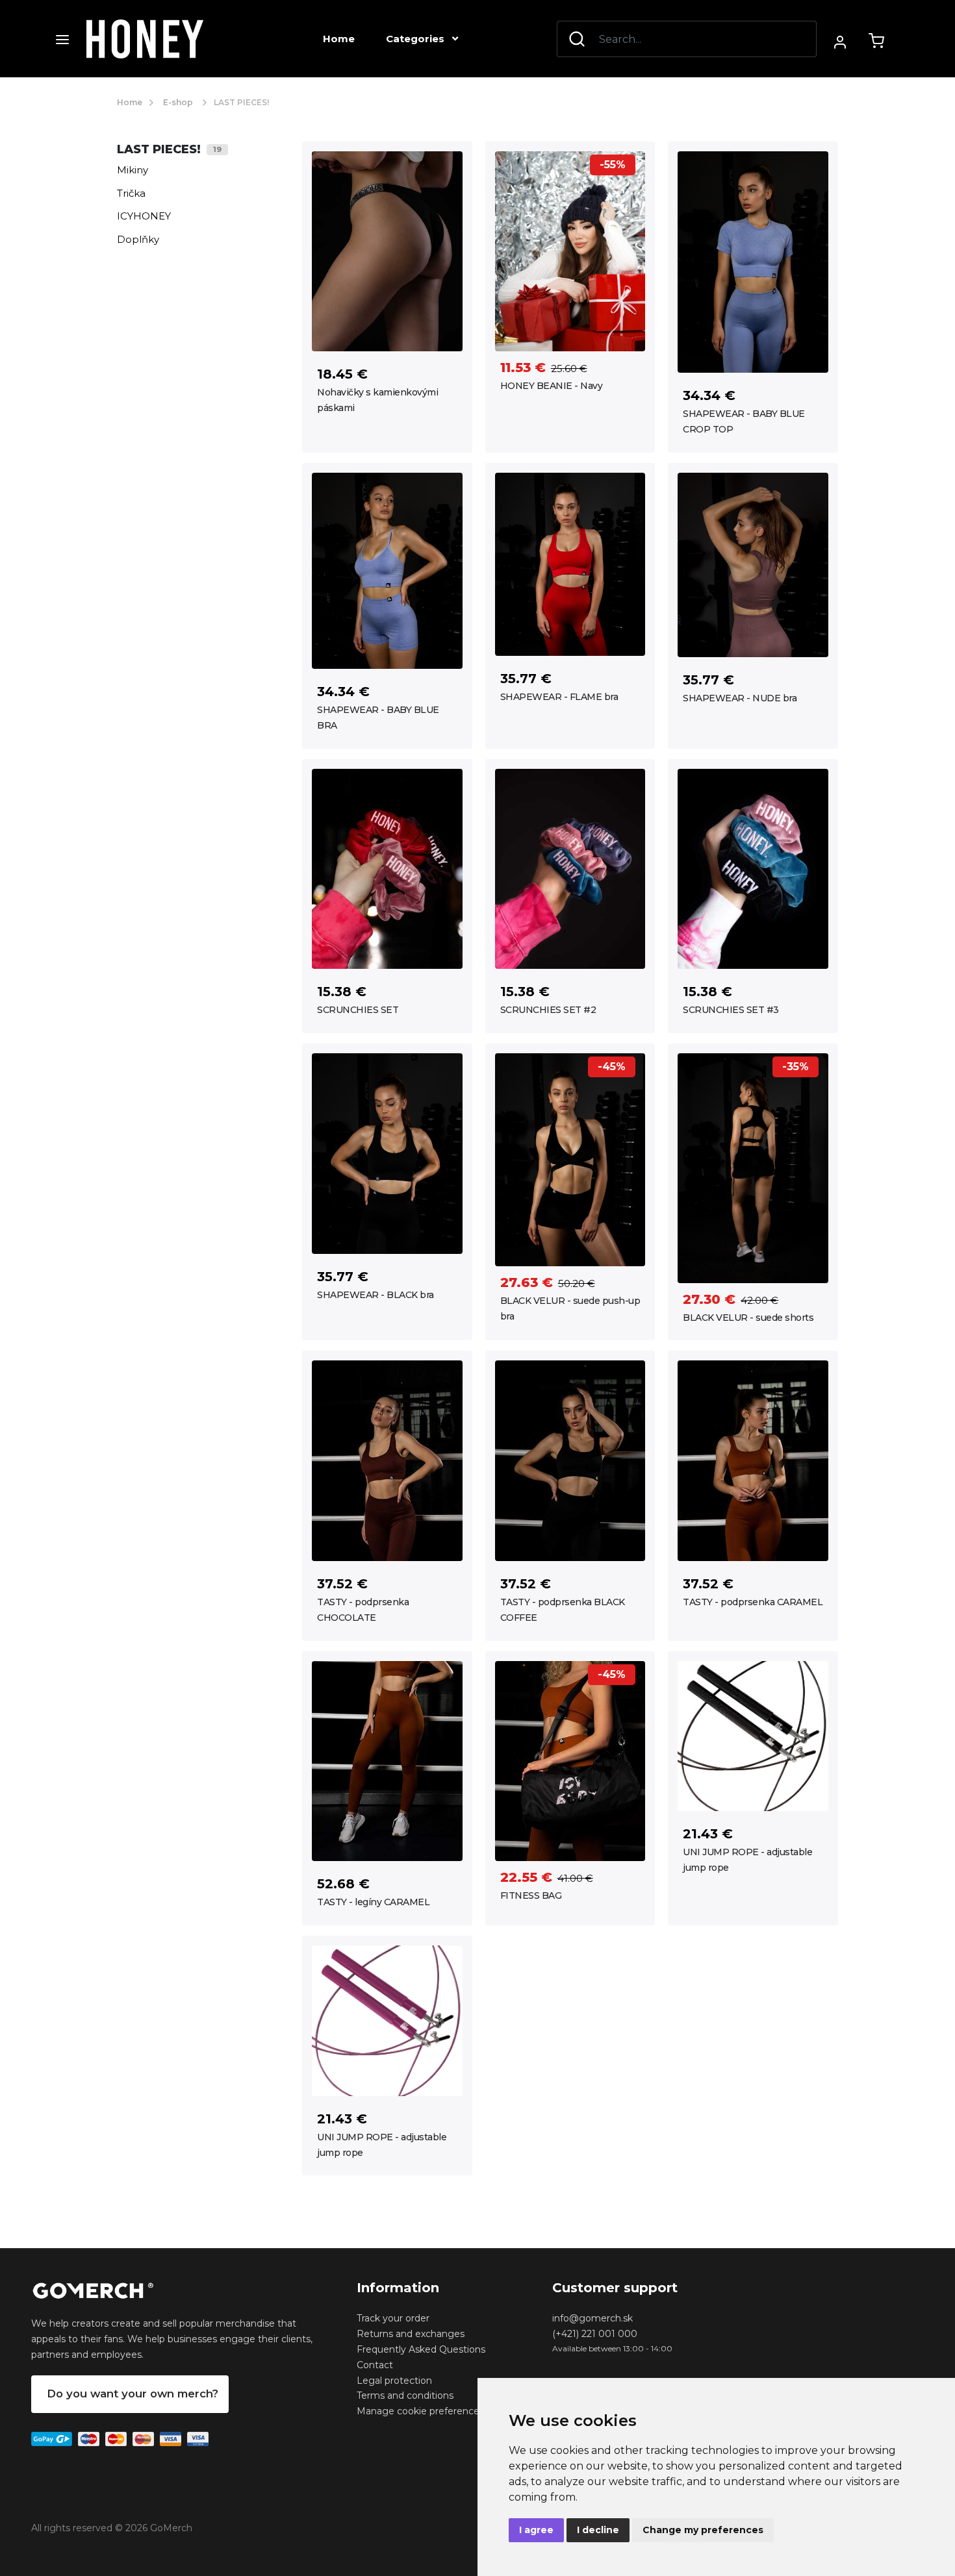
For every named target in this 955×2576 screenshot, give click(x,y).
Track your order (393, 2318)
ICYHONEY (144, 216)
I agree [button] (536, 2530)
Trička (131, 193)
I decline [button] (598, 2530)
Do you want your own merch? (133, 2394)
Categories (416, 39)
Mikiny (133, 170)
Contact (375, 2365)
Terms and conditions (405, 2395)
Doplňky (138, 239)
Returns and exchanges (411, 2334)
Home (339, 39)
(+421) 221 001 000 (595, 2334)
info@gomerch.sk (592, 2318)
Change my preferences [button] (703, 2530)
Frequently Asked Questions (421, 2349)
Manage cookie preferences (420, 2411)
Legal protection (394, 2381)
